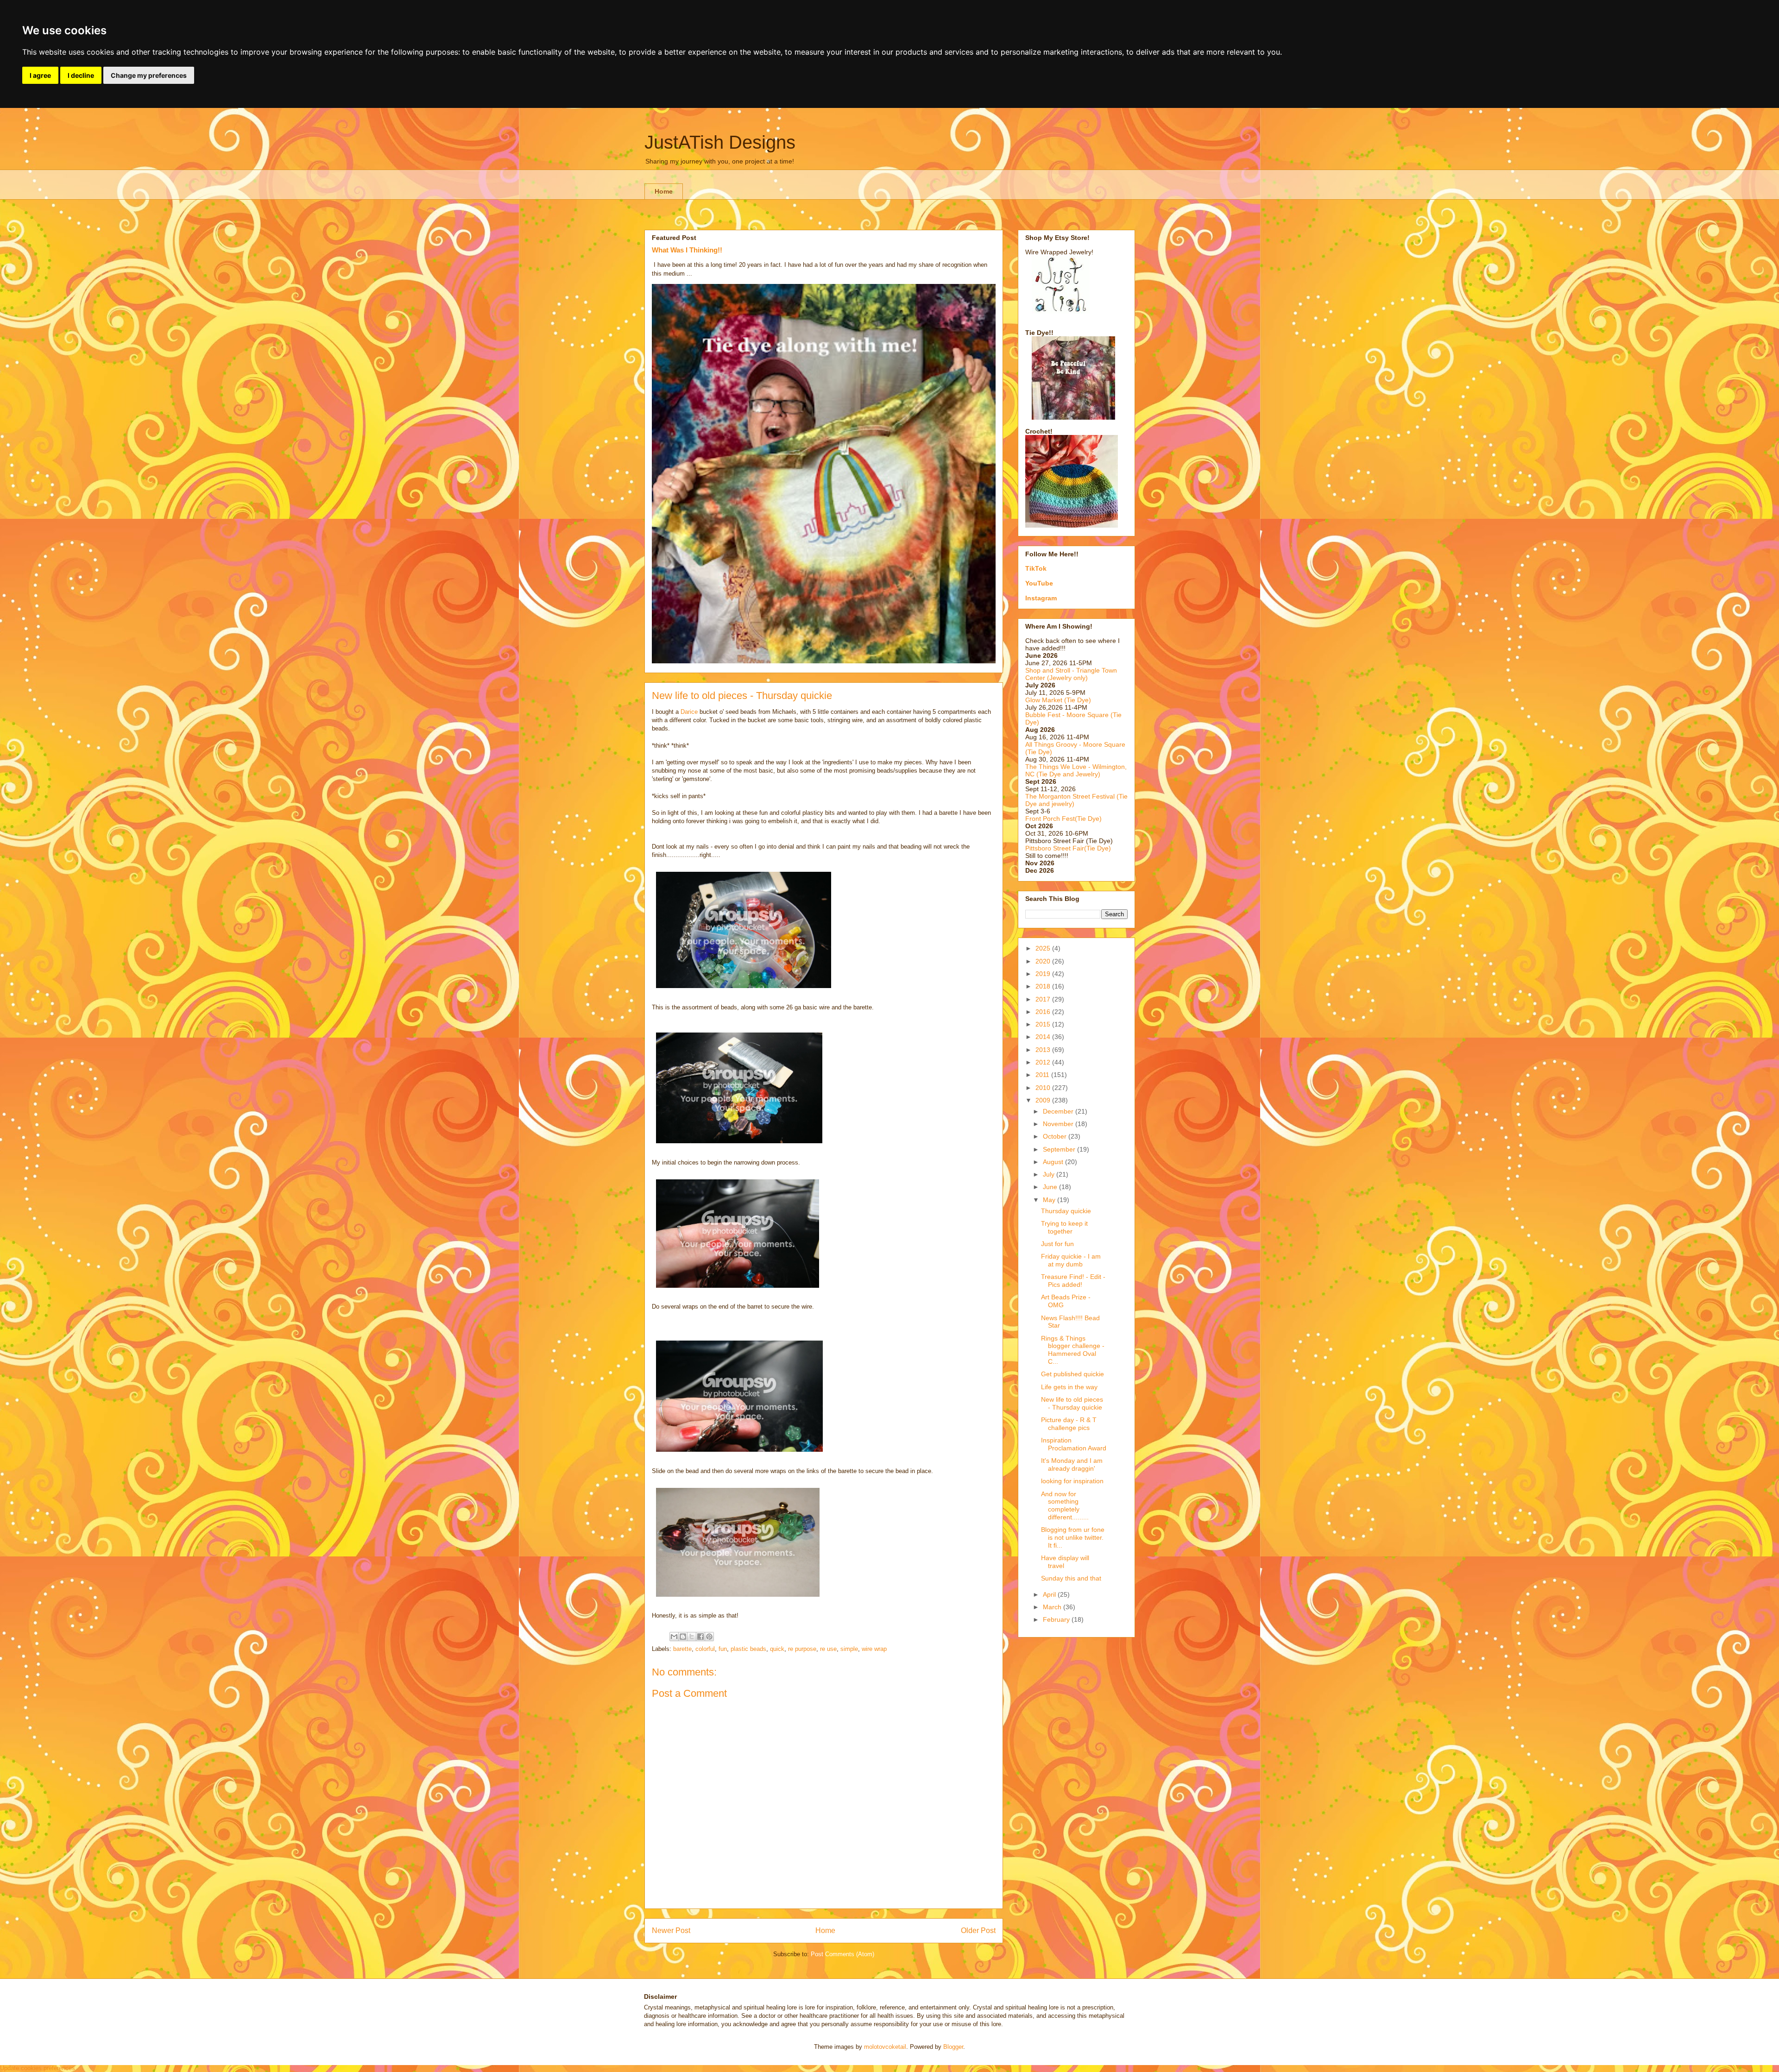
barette (682, 1649)
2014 (1044, 1037)
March (1053, 1607)
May (1050, 1200)
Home (664, 191)
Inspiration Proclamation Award (1074, 1444)
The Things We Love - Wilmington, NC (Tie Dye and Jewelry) (1076, 770)
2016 (1044, 1012)
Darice (689, 712)
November (1059, 1124)
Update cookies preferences (38, 2068)
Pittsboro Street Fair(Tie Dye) (1068, 848)
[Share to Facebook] (700, 1637)
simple (849, 1649)
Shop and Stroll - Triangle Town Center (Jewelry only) (1071, 674)
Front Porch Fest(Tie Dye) (1063, 819)
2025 (1044, 948)
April (1050, 1594)
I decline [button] (81, 75)
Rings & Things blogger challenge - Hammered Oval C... (1073, 1350)
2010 (1044, 1088)
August (1054, 1162)
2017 (1044, 999)
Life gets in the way (1069, 1387)
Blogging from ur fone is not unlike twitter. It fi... (1073, 1537)
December (1059, 1111)
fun (723, 1649)
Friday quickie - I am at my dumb (1071, 1260)
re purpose (802, 1649)
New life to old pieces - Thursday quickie (1072, 1403)
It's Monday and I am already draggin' (1072, 1464)
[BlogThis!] (683, 1637)
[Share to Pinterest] (709, 1637)
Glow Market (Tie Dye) (1058, 700)
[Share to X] (692, 1637)
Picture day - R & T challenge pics (1069, 1424)
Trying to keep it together (1064, 1227)
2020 (1044, 961)
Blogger (953, 2047)
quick (777, 1649)
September (1060, 1149)
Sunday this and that (1071, 1578)
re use (828, 1649)
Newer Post (671, 1930)
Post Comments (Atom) (842, 1954)
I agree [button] (40, 75)
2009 (1044, 1100)
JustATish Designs (720, 142)
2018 (1044, 986)
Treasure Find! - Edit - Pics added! (1073, 1281)
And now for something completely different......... (1065, 1505)
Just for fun (1057, 1244)
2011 (1043, 1075)
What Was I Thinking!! (687, 250)
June (1051, 1187)
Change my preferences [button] (149, 75)
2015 (1044, 1024)
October (1056, 1136)
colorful (705, 1649)
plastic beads (748, 1649)
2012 (1044, 1062)
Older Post (978, 1930)
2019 (1044, 974)
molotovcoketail (885, 2047)
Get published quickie (1072, 1374)
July (1050, 1174)
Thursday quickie (1066, 1211)
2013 (1044, 1050)
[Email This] (674, 1637)
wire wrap (874, 1649)
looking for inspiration (1072, 1481)
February (1057, 1619)
